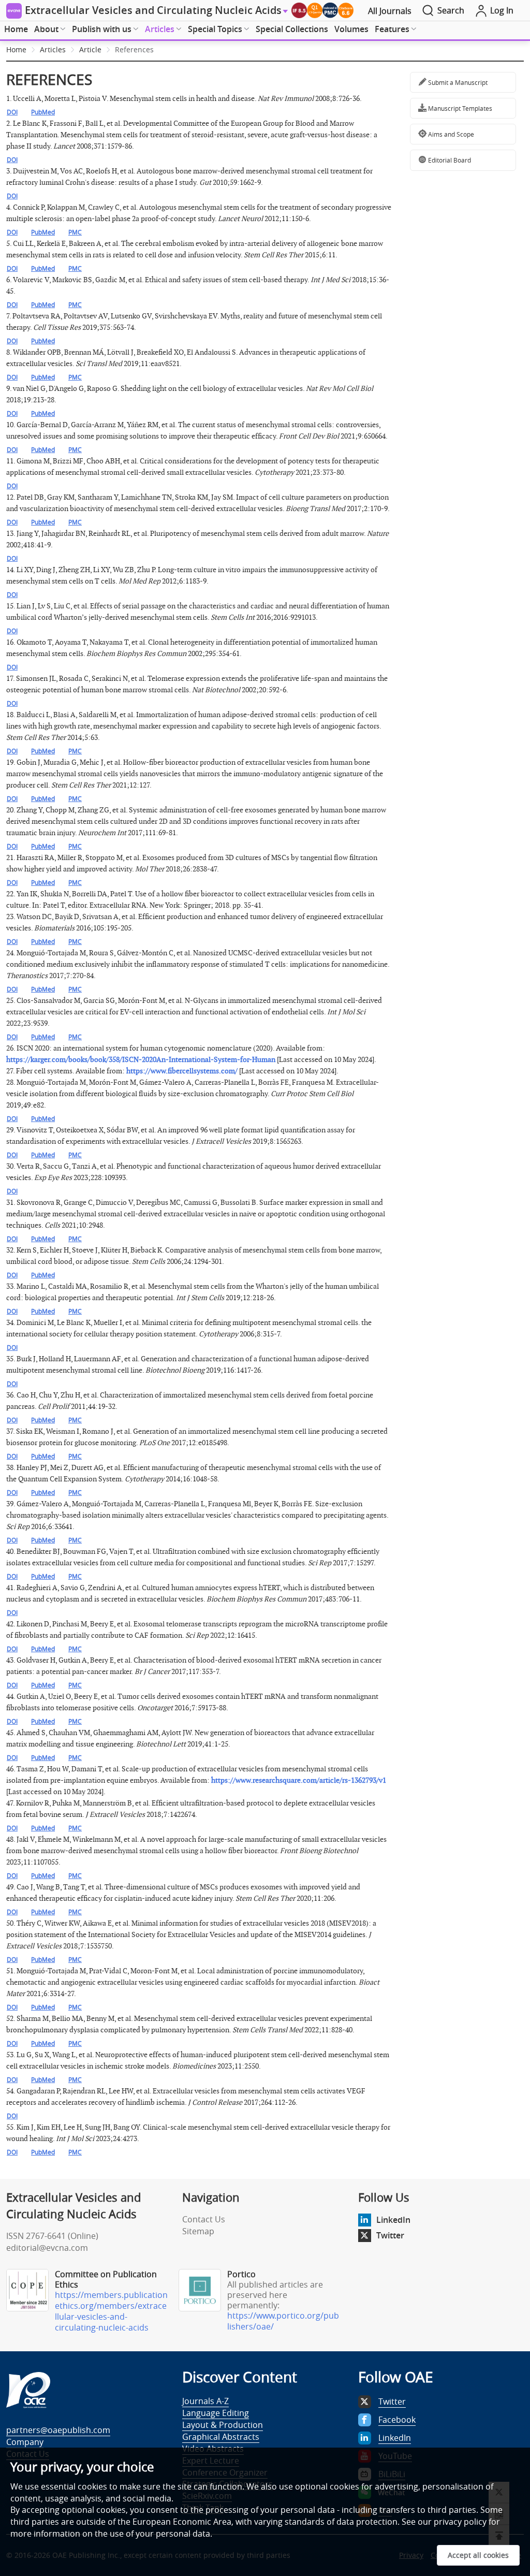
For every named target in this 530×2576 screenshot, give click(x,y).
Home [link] (16, 49)
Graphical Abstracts (221, 2437)
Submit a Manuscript (457, 82)
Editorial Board (449, 160)
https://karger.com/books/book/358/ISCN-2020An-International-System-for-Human (141, 1060)
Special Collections (292, 29)
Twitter (390, 2235)
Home (16, 29)
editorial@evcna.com (47, 2248)
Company (25, 2442)
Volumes (351, 29)
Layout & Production (223, 2425)
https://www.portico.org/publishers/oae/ (283, 2321)
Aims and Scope (450, 134)
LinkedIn (393, 2220)
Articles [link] (53, 49)
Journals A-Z (205, 2401)
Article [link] (90, 49)
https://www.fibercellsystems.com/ (182, 1071)
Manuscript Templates (459, 108)
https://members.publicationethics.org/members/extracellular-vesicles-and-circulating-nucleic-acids (111, 2311)
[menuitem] (16, 30)
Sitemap (198, 2231)
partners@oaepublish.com (58, 2430)
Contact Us (204, 2219)
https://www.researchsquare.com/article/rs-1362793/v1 (299, 1780)
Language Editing (216, 2413)
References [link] (134, 49)
